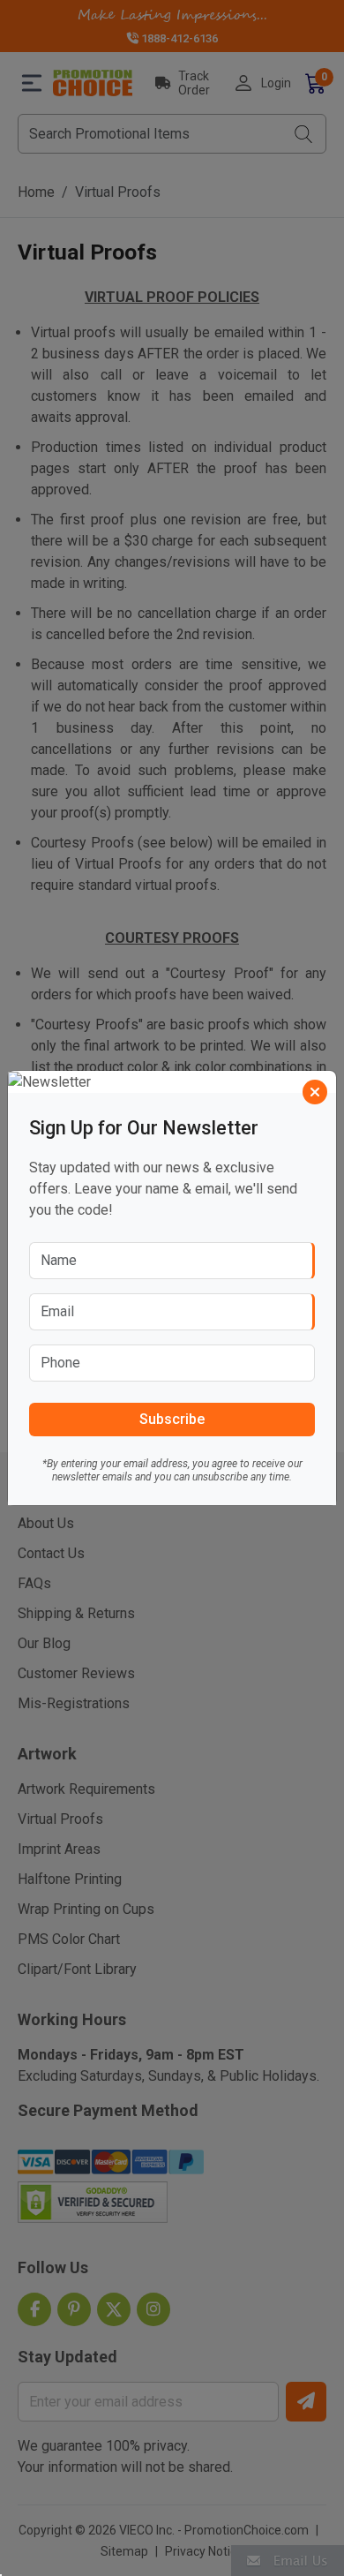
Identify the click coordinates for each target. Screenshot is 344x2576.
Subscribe (172, 1419)
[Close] (315, 1092)
